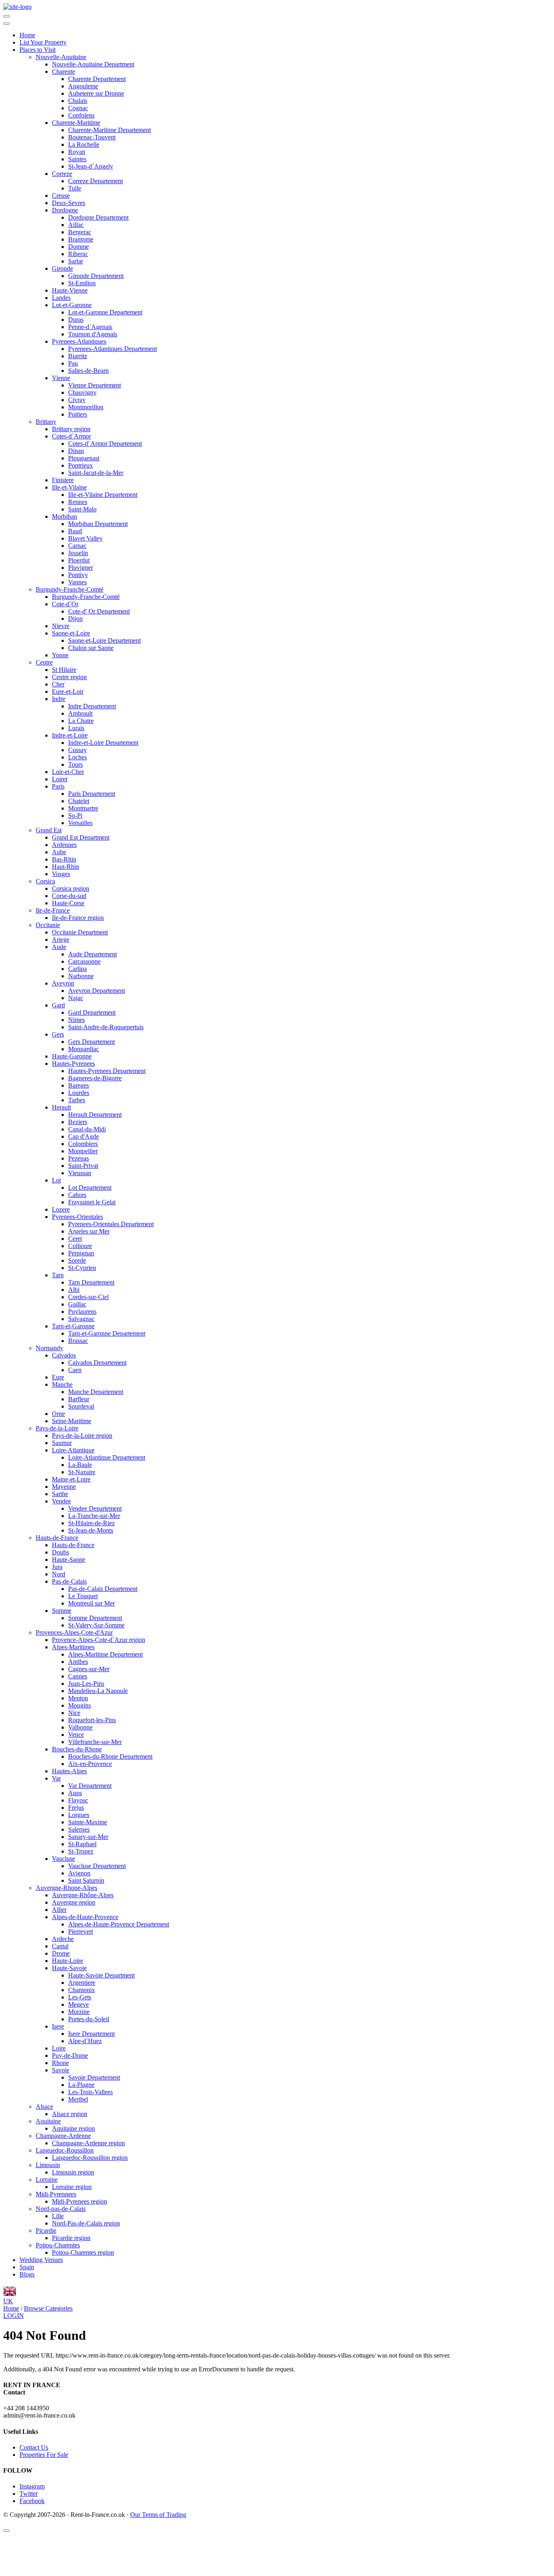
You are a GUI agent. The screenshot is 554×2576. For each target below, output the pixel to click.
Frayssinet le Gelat (92, 1202)
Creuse (61, 196)
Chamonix (82, 1990)
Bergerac (80, 232)
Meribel (78, 2099)
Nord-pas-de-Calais (61, 2209)
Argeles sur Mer (89, 1231)
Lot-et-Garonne (72, 305)
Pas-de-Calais (69, 1581)
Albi (74, 1290)
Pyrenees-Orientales (77, 1217)
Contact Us (34, 2447)
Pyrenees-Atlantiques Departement (113, 349)
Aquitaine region (73, 2128)
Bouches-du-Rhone (77, 1749)
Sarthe (60, 1494)
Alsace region (70, 2114)
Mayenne (64, 1487)
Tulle (75, 188)
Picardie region (71, 2238)
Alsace (44, 2107)
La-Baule (80, 1465)
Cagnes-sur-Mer (89, 1669)
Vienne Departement (94, 385)
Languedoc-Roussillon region (90, 2158)
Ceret (75, 1239)
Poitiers (78, 414)
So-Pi (75, 816)
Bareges (78, 1085)
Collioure (80, 1246)
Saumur (62, 1443)
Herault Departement (95, 1115)
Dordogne (65, 210)
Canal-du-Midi (87, 1129)
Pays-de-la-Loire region (82, 1436)
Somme (62, 1611)
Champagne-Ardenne (63, 2136)
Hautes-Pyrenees (73, 1064)
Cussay (77, 750)
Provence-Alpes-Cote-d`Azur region (99, 1640)
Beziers (78, 1122)
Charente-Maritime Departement (110, 130)
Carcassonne (84, 961)
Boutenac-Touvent (92, 137)
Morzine (79, 2012)
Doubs (60, 1552)
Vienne (61, 378)
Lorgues (79, 1815)
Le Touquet (83, 1596)
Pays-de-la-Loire (57, 1428)
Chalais (78, 101)
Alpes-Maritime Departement (105, 1654)
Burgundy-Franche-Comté (70, 589)
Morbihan (64, 516)
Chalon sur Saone (91, 648)
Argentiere (82, 1983)
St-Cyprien (82, 1268)
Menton (78, 1698)
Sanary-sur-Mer (88, 1837)
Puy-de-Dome (70, 2055)
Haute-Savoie (69, 1968)
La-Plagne (81, 2085)
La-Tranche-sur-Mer (94, 1516)
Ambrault (80, 713)
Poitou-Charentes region (83, 2252)
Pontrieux (81, 465)
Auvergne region (74, 1902)
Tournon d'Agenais (93, 334)
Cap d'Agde (84, 1136)
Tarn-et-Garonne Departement (107, 1333)
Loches (77, 757)
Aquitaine (48, 2121)
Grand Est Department (81, 837)
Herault (61, 1107)
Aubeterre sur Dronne (96, 93)
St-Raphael (82, 1844)
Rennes (78, 502)
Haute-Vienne (70, 290)
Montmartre (83, 808)
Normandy (49, 1348)
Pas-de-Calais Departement (103, 1589)
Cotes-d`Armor (71, 436)
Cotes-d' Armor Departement (105, 444)
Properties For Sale (44, 2455)
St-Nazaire (82, 1472)
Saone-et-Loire (71, 633)
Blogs (27, 2274)
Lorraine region (72, 2187)
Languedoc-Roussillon (65, 2150)
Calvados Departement (97, 1363)
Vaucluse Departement (97, 1866)
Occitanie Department (80, 932)
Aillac (76, 225)
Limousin (48, 2165)
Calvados (64, 1355)
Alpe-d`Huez (85, 2041)
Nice (74, 1713)
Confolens (81, 115)
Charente (63, 72)
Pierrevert (81, 1931)
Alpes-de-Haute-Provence (85, 1917)
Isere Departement (91, 2034)
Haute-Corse (68, 903)
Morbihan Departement (98, 524)
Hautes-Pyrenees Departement (107, 1071)
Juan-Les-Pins (86, 1683)
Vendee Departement (95, 1508)
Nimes (76, 1020)
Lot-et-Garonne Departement (105, 312)
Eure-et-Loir (68, 692)
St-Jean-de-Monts (91, 1530)
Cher (58, 684)
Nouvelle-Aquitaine (61, 57)
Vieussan (80, 1173)
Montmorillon (86, 407)
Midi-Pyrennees (56, 2194)
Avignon (79, 1873)
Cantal (60, 1946)
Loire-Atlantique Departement (107, 1457)
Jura (57, 1567)
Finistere (63, 480)
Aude (59, 947)
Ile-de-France (53, 910)
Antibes (78, 1662)
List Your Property (43, 42)
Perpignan (81, 1253)
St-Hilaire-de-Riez (91, 1523)
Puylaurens (82, 1312)
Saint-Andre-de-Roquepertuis (106, 1027)
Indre (59, 699)
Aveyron (63, 983)
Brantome (81, 239)
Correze (62, 174)
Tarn (58, 1275)
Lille (58, 2216)
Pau (73, 363)
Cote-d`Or (65, 604)
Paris (58, 786)
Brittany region (71, 429)
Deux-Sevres (69, 203)
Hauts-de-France (57, 1538)
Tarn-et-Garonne (73, 1326)
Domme (78, 247)
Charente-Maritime (76, 123)
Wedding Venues (41, 2260)
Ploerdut (79, 560)
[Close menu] (6, 24)
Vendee (61, 1501)
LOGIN (14, 2316)
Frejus (76, 1807)
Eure (58, 1377)
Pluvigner (81, 568)
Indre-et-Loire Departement (103, 743)
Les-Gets (80, 1997)
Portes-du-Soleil (89, 2019)
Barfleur (79, 1399)
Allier (59, 1910)
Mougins (79, 1705)
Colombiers (83, 1144)
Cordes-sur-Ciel (88, 1297)
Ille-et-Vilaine (69, 487)
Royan (77, 152)
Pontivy (78, 575)
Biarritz (78, 356)
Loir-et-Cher (68, 772)
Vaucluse (63, 1859)
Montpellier (83, 1151)
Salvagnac (81, 1319)
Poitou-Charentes (58, 2245)
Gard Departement (92, 1012)
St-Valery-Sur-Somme (96, 1625)
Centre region (69, 677)
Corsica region (71, 888)
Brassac (78, 1341)
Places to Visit (38, 50)
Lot (56, 1180)
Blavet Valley (85, 538)
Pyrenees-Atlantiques (79, 341)
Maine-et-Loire (71, 1479)
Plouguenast (84, 458)
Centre (44, 662)
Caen (75, 1370)
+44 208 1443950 (26, 2408)
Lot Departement (90, 1188)
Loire (59, 2048)
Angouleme (83, 86)
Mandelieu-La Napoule (98, 1691)
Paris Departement (92, 794)
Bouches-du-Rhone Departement (110, 1756)
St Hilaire (64, 670)
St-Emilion (82, 283)
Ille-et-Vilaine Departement (103, 495)
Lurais (76, 728)
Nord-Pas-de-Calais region (86, 2223)
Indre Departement (92, 706)
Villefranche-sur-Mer (95, 1742)
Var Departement (90, 1786)
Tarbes (77, 1100)
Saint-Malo (82, 509)
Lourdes (79, 1093)
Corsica (45, 881)
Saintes (77, 159)
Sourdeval (81, 1406)
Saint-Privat (83, 1166)
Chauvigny (82, 392)
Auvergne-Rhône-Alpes (83, 1895)
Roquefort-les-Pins (92, 1720)
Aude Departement (92, 954)
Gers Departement (91, 1042)
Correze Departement (96, 181)
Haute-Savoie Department (101, 1975)
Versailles (80, 823)
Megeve (78, 2004)
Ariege (61, 940)
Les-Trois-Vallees (90, 2092)
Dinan (76, 451)
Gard (58, 1005)
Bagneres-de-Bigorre (95, 1078)
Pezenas (78, 1158)
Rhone (60, 2063)
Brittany (46, 422)
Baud (75, 531)
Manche (62, 1384)
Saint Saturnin (86, 1880)
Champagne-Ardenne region (88, 2143)
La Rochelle (84, 144)
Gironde (62, 268)
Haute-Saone (69, 1559)
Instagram (32, 2486)
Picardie (46, 2231)
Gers (58, 1034)
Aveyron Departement (97, 991)
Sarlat (75, 261)
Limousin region (73, 2172)
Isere (58, 2026)
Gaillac (77, 1304)
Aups (75, 1793)
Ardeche (63, 1939)
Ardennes (64, 845)
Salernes (79, 1829)
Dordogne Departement (98, 217)
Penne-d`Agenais (90, 327)
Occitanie (48, 925)
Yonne (60, 655)
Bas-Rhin (64, 859)
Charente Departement (97, 79)
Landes (61, 298)
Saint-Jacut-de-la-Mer (96, 473)
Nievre (61, 626)
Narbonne (81, 976)
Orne (58, 1414)
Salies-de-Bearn (88, 371)
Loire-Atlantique (73, 1450)
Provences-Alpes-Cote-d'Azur (74, 1632)
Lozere (61, 1209)
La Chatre (81, 721)
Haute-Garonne (72, 1056)
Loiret (60, 779)
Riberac (78, 254)
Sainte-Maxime (88, 1822)
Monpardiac (84, 1049)
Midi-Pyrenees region (79, 2201)
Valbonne (80, 1727)
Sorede (77, 1260)
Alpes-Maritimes (73, 1647)
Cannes (78, 1676)
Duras (76, 320)
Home (27, 35)
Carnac (77, 546)
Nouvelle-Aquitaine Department (93, 64)
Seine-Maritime (72, 1421)
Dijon (75, 619)
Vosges (61, 874)
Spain (27, 2267)
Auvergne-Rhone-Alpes (67, 1888)
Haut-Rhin (65, 867)
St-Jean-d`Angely (91, 166)
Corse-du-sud (69, 896)
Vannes (77, 582)
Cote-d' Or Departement (99, 611)
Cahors (77, 1195)
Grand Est (49, 830)
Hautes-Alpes (69, 1771)
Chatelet (79, 801)
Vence (76, 1735)
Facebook (32, 2501)
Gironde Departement (96, 276)
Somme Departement (95, 1618)
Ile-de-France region (78, 918)
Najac (76, 998)
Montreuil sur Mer (91, 1603)
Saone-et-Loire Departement (104, 640)
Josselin (78, 553)
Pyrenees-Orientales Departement (111, 1224)
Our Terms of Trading (158, 2515)
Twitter (29, 2494)
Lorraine (47, 2179)
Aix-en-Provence (90, 1764)
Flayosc (78, 1800)
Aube (59, 852)
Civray (77, 400)
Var (56, 1778)
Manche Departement (96, 1392)
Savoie (61, 2070)
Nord (59, 1574)
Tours (75, 764)
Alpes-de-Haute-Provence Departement (119, 1924)
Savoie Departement (94, 2077)
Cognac (78, 108)
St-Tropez (81, 1851)
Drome (61, 1953)
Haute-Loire (68, 1961)
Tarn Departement (91, 1282)
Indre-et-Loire (70, 735)
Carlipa (77, 969)
